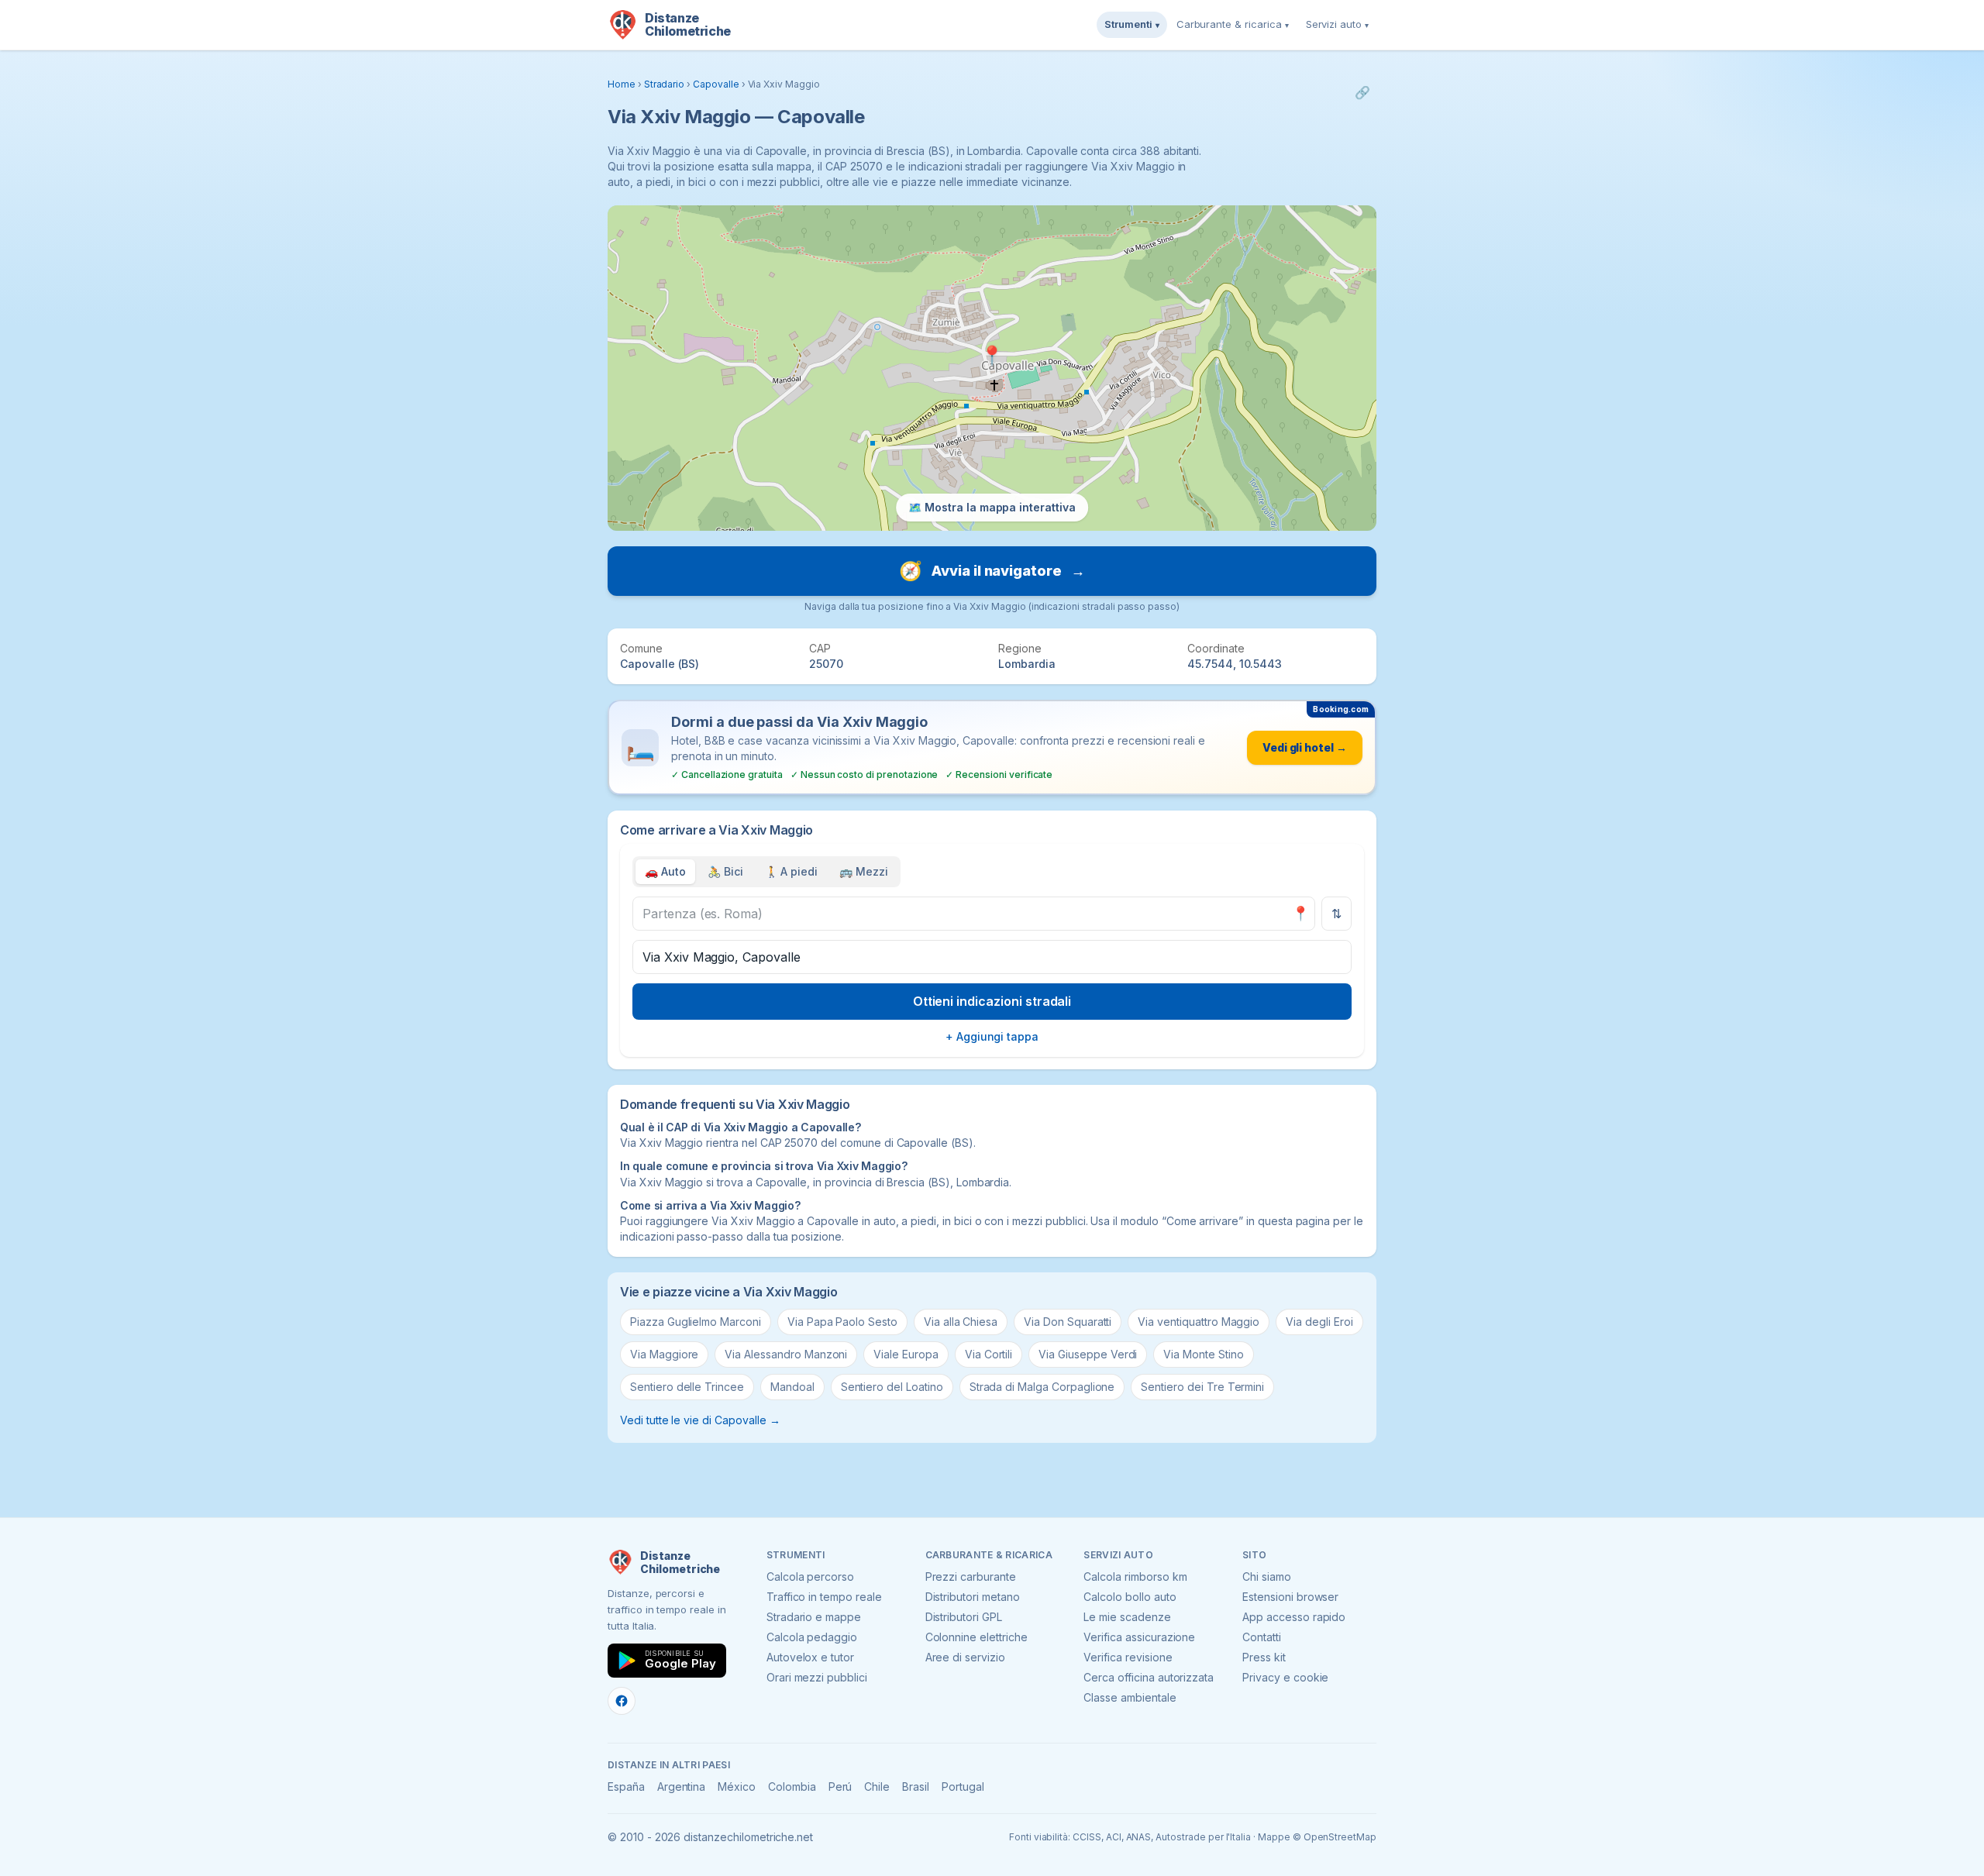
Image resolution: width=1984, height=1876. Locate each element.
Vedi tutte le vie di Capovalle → (700, 1420)
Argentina (682, 1787)
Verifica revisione (1128, 1657)
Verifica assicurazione (1139, 1637)
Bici (725, 871)
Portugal (963, 1787)
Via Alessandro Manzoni (786, 1354)
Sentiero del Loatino (892, 1387)
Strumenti (1132, 24)
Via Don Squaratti (1068, 1322)
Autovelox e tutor (810, 1657)
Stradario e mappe (814, 1617)
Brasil (916, 1787)
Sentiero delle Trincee (687, 1387)
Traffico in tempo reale (824, 1597)
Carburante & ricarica (1233, 24)
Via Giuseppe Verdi (1088, 1354)
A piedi (792, 871)
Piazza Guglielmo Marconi (696, 1322)
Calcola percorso (810, 1577)
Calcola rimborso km (1135, 1577)
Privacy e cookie (1285, 1677)
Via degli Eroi (1319, 1322)
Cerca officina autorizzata (1149, 1677)
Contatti (1262, 1637)
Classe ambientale (1130, 1697)
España (626, 1787)
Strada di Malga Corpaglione (1042, 1387)
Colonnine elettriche (976, 1637)
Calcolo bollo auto (1130, 1597)
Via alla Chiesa (961, 1322)
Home (622, 84)
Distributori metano (973, 1597)
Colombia (792, 1787)
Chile (877, 1787)
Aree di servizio (965, 1657)
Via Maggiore (664, 1354)
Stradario (665, 84)
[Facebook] (622, 1701)
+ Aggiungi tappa (992, 1036)
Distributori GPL (964, 1617)
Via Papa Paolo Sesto (842, 1322)
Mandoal (792, 1387)
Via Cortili (989, 1354)
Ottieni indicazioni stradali (992, 1001)
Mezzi (864, 871)
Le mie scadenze (1127, 1617)
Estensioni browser (1290, 1597)
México (737, 1787)
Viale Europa (906, 1354)
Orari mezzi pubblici (817, 1677)
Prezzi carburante (971, 1577)
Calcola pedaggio (812, 1637)
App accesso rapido (1294, 1617)
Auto (665, 871)
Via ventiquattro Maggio (1199, 1322)
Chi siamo (1267, 1577)
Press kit (1264, 1657)
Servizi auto (1337, 24)
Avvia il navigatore (992, 571)
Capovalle (716, 84)
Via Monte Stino (1203, 1354)
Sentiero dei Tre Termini (1202, 1387)
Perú (840, 1787)
